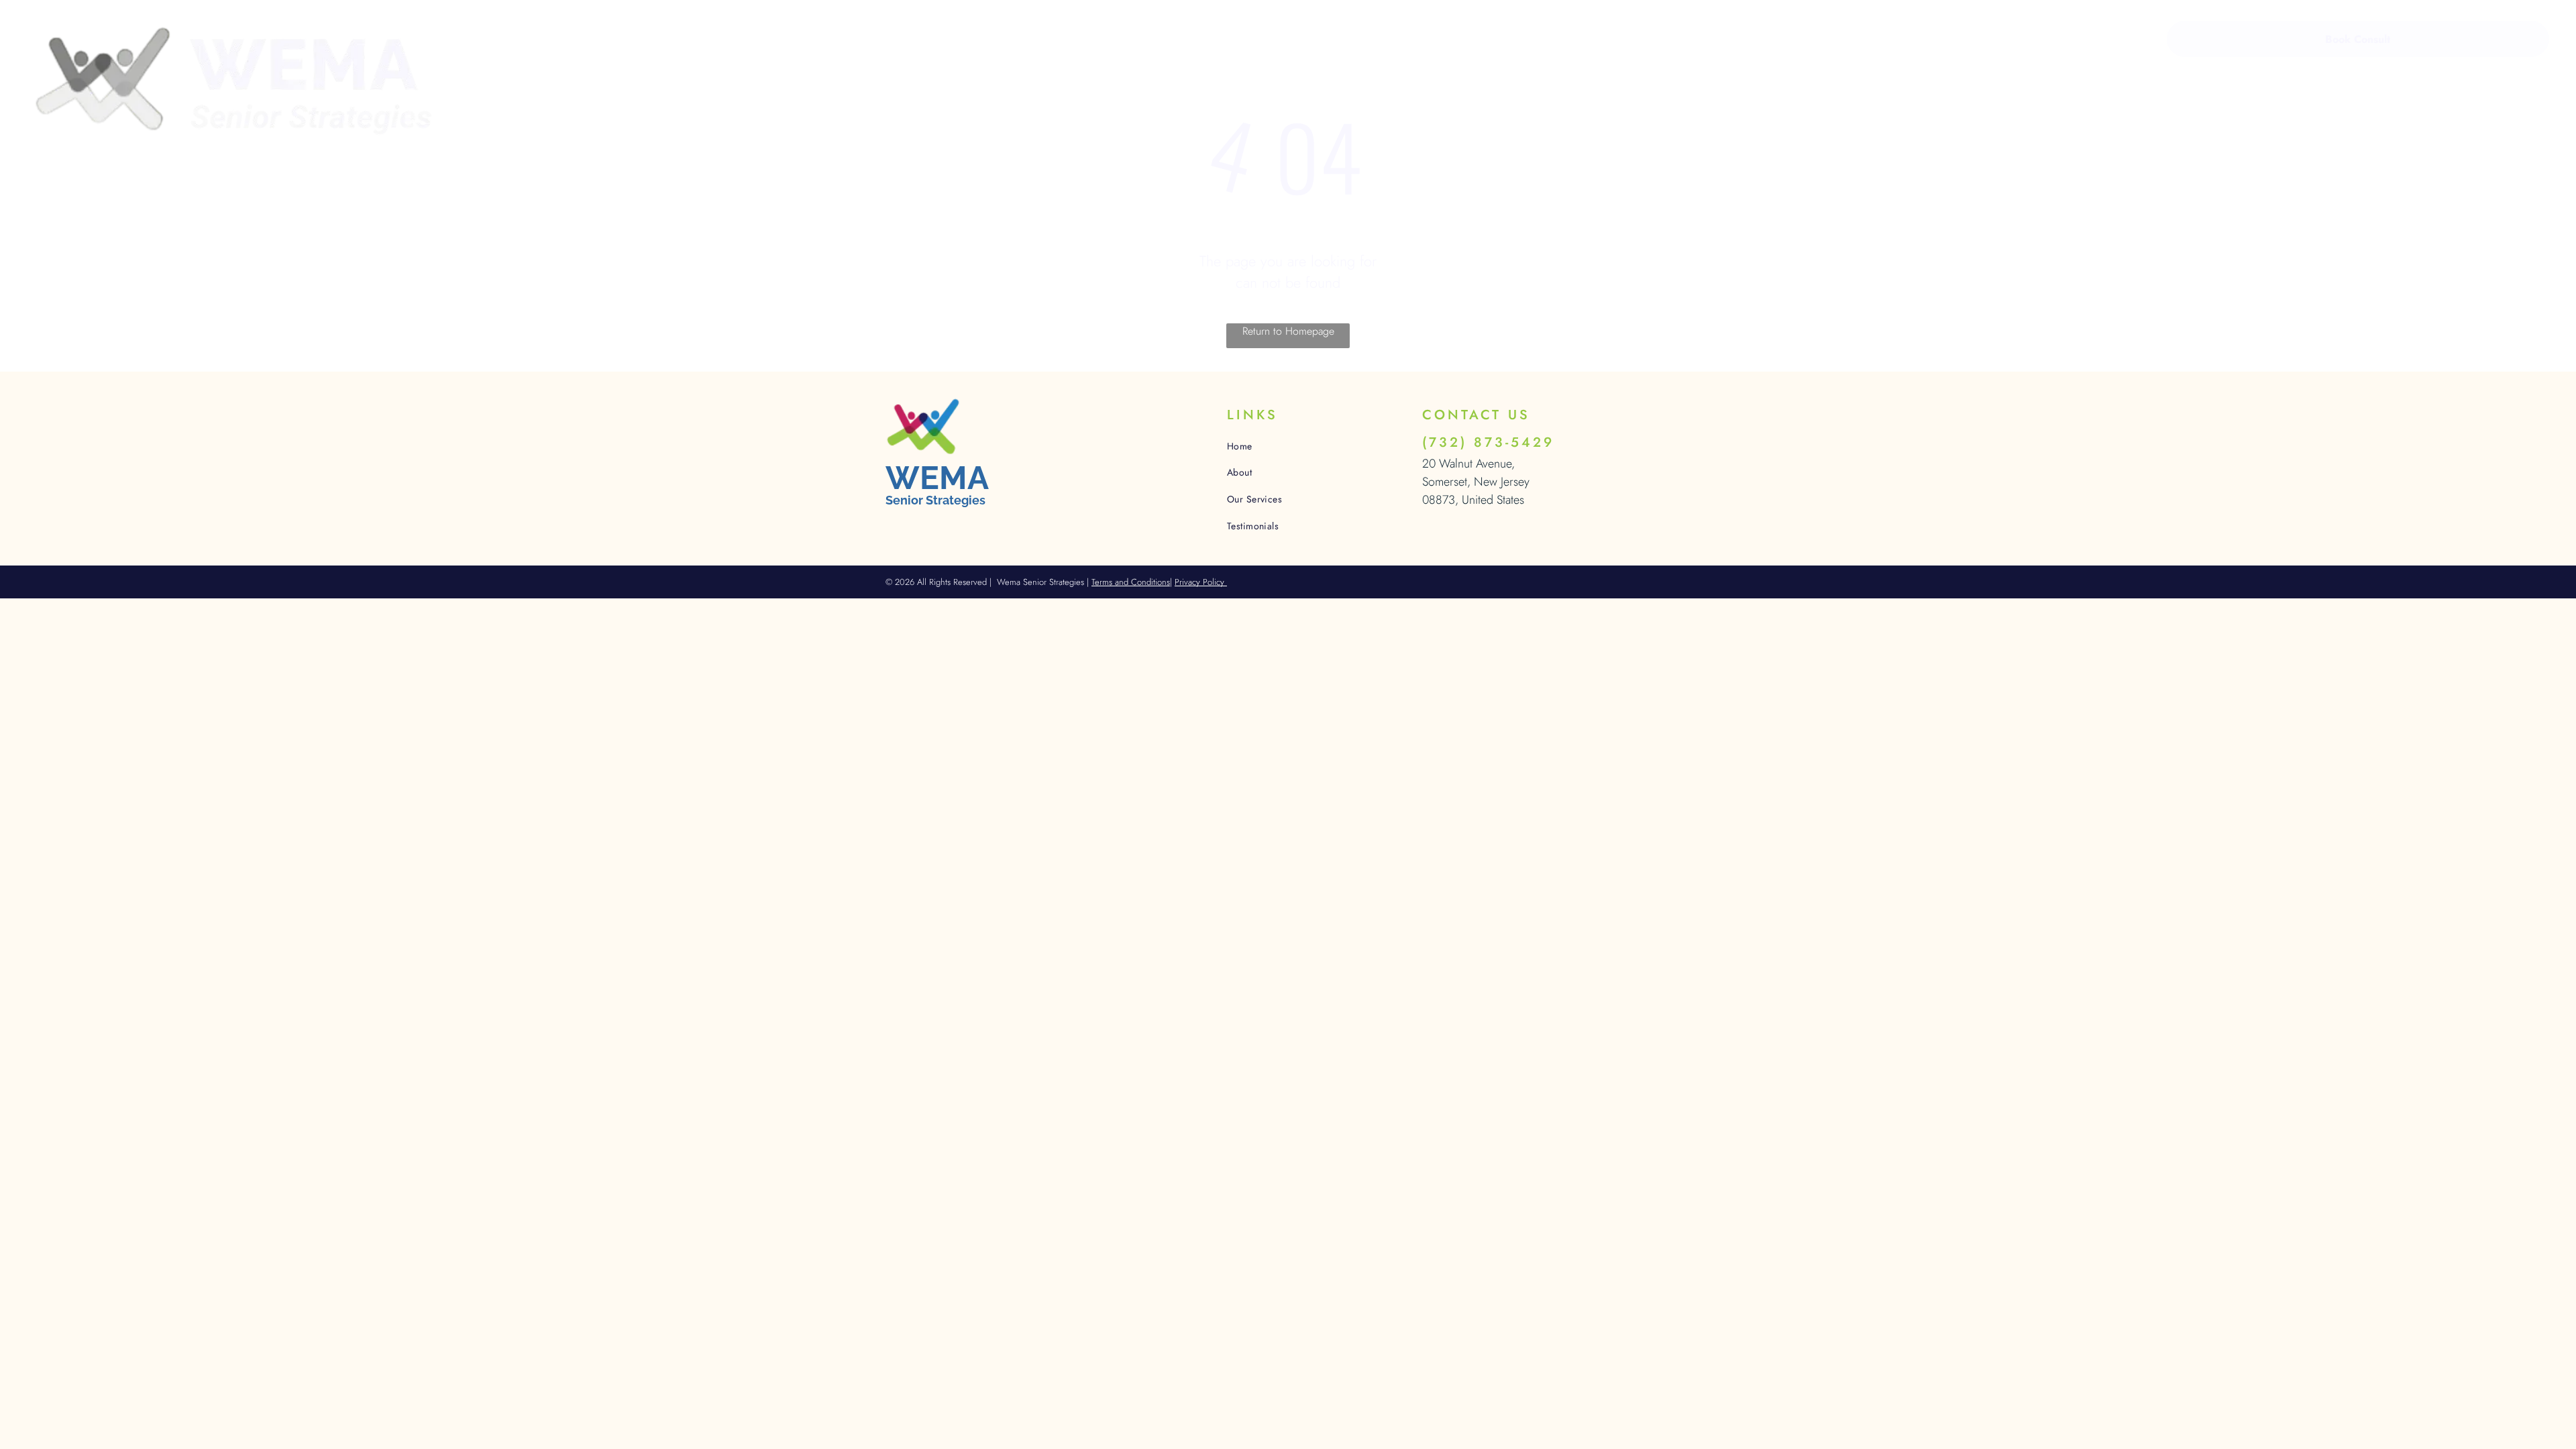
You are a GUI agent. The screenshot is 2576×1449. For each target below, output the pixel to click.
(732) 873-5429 (1488, 442)
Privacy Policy (1201, 582)
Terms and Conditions (1131, 582)
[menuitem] (553, 41)
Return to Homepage (1288, 331)
